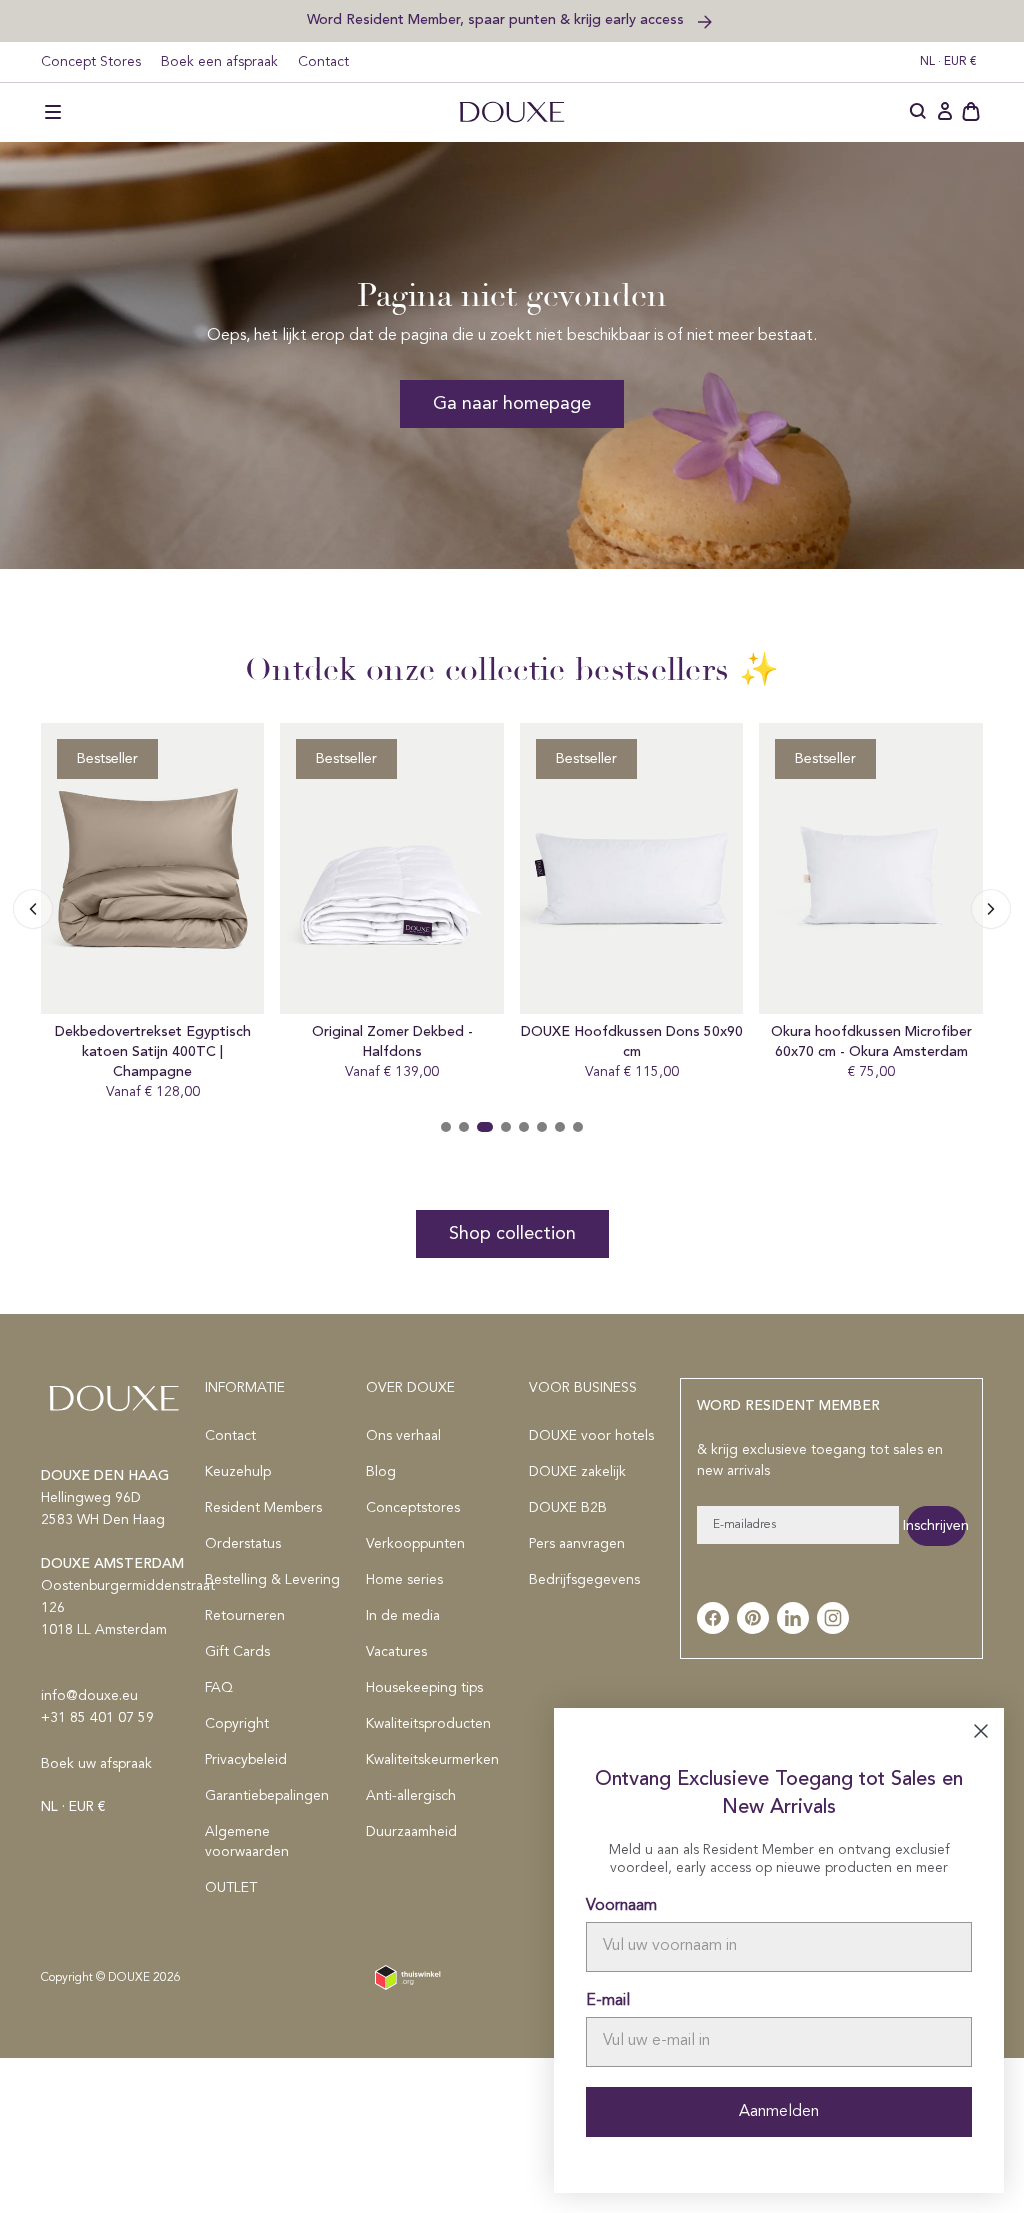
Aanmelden (779, 2112)
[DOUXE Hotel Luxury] (512, 112)
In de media (403, 1616)
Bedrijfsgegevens (584, 1580)
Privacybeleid (246, 1760)
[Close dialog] (981, 1731)
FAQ (219, 1688)
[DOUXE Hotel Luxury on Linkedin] (793, 1618)
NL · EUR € (948, 62)
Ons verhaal (403, 1436)
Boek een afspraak (219, 62)
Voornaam (621, 1906)
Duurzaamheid (411, 1832)
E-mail (608, 2001)
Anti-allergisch (411, 1796)
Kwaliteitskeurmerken (432, 1760)
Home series (404, 1580)
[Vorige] (991, 909)
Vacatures (396, 1652)
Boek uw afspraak (96, 1764)
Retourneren (245, 1616)
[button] (53, 112)
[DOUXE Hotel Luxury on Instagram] (833, 1618)
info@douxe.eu (89, 1696)
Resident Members (263, 1508)
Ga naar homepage (512, 404)
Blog (381, 1472)
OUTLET (231, 1888)
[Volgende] (33, 909)
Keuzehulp (238, 1472)
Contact (323, 62)
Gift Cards (237, 1652)
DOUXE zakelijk (577, 1472)
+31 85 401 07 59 (97, 1718)
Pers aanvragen (577, 1544)
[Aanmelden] (945, 112)
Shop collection (512, 1234)
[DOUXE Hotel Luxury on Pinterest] (753, 1618)
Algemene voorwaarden (247, 1842)
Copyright (237, 1724)
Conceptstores (413, 1508)
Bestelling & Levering (272, 1580)
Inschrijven (936, 1526)
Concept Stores (91, 62)
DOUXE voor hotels (591, 1436)
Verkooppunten (415, 1544)
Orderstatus (243, 1544)
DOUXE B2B (568, 1508)
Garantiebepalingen (267, 1796)
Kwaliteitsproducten (428, 1724)
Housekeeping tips (424, 1688)
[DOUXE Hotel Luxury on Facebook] (713, 1618)
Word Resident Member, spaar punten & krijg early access (497, 19)
